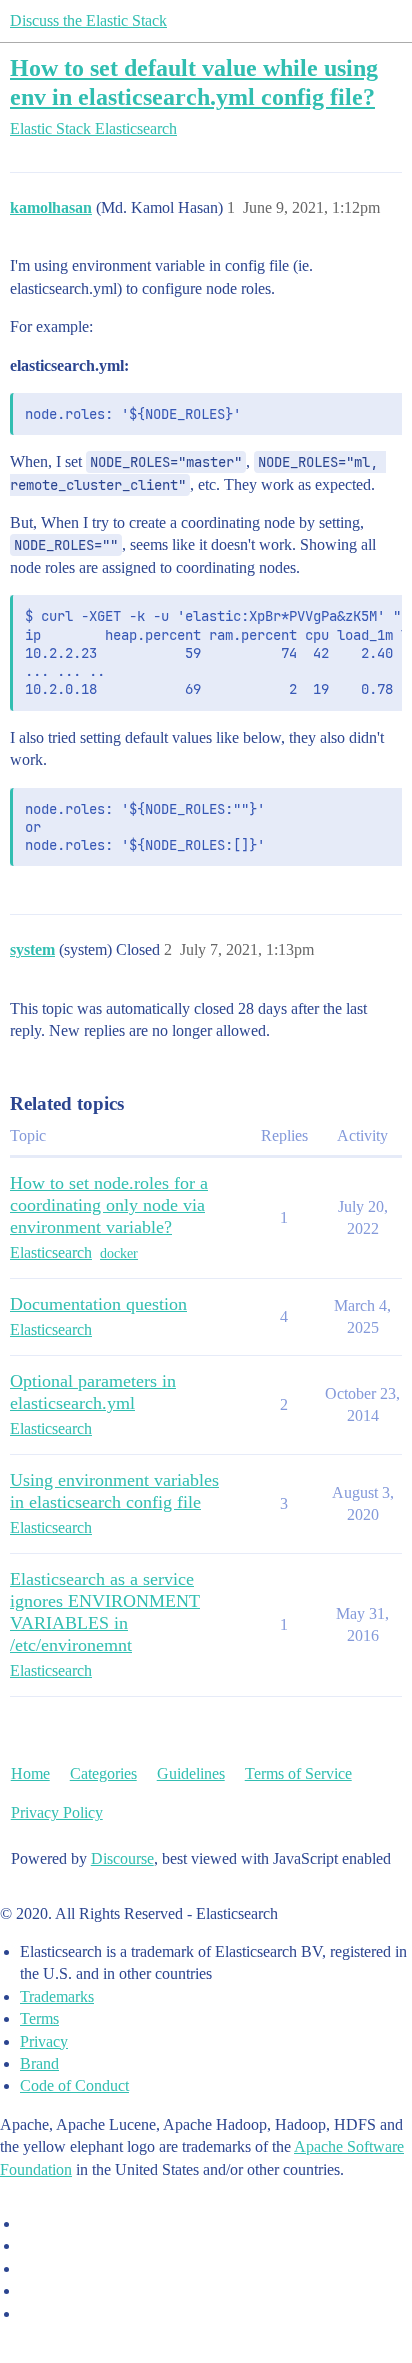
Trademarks (57, 1996)
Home (30, 1773)
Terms (39, 2018)
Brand (39, 2063)
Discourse (122, 1858)
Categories (103, 1773)
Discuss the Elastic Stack (88, 20)
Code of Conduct (74, 2085)
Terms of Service (298, 1773)
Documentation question (98, 1304)
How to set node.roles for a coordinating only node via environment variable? (109, 1205)
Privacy (44, 2041)
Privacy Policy (57, 1812)
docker (119, 1253)
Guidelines (191, 1773)
